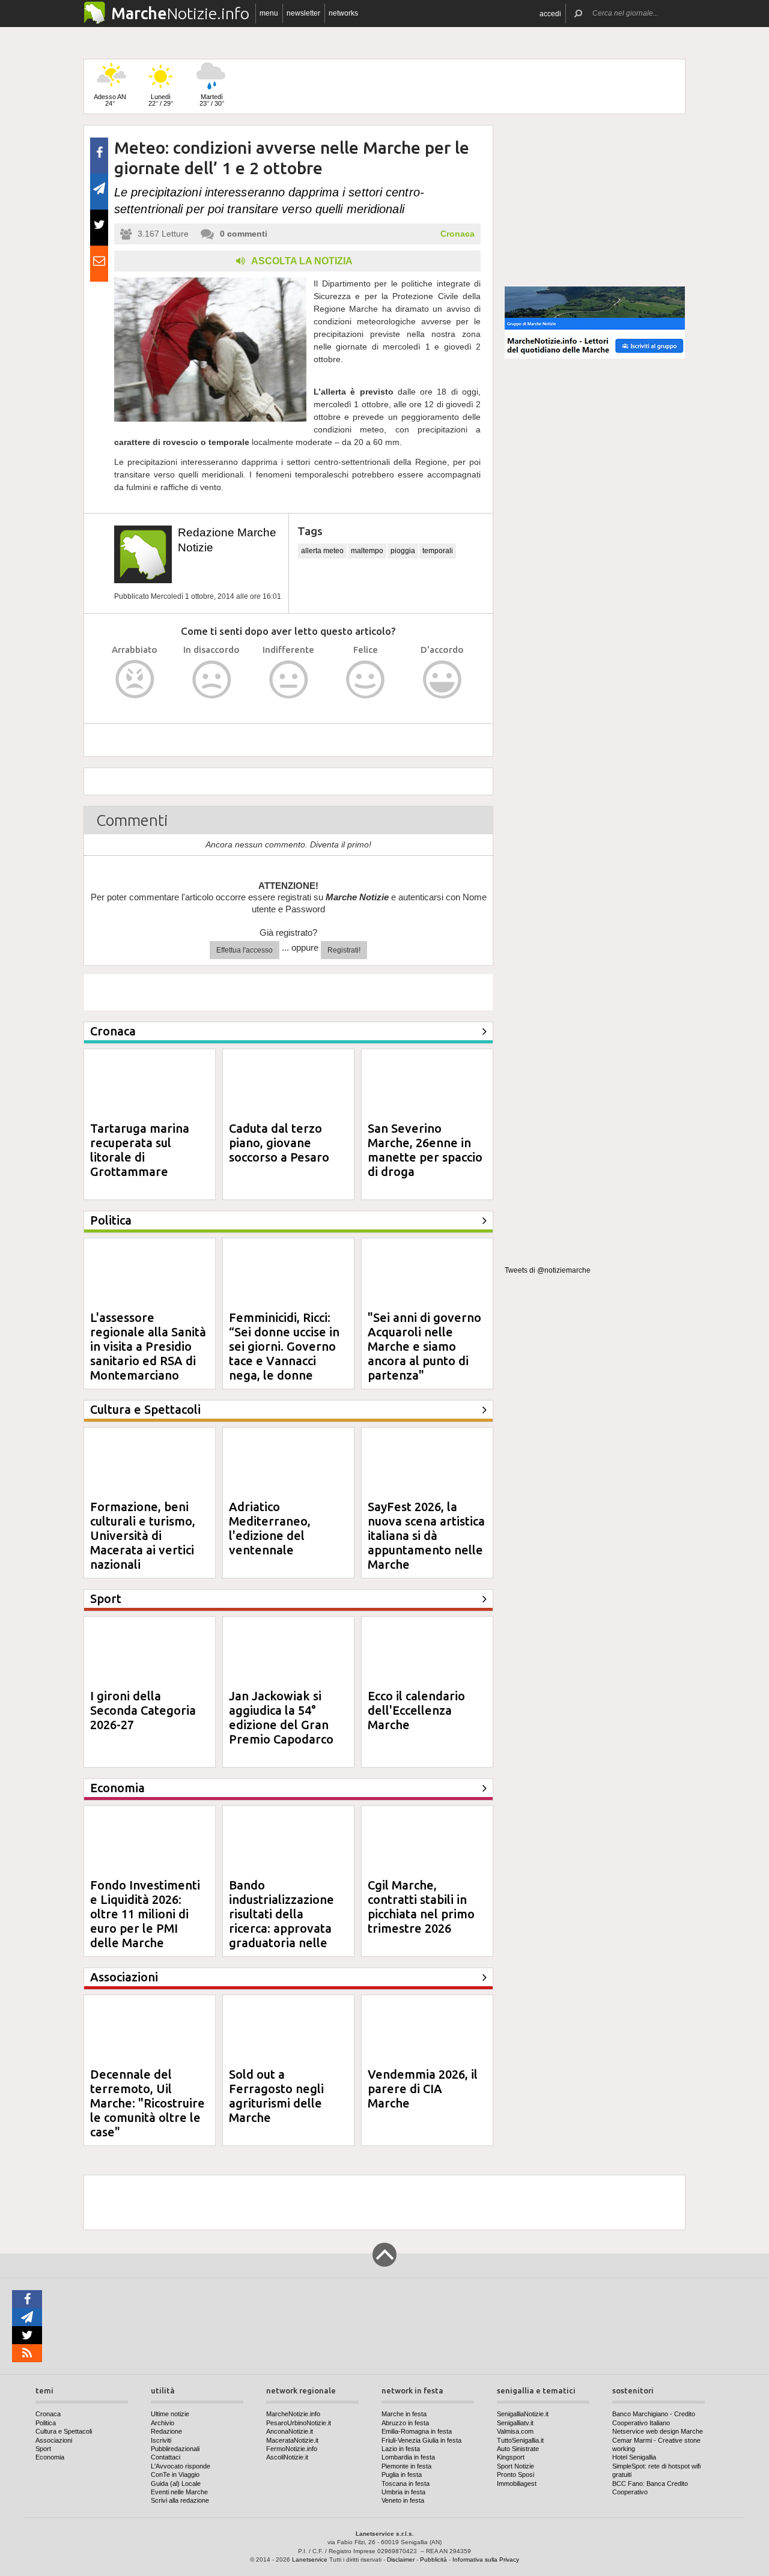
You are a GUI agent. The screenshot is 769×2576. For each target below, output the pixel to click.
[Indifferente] (289, 680)
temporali (438, 551)
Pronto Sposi (515, 2474)
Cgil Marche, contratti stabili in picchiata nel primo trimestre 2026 (421, 1907)
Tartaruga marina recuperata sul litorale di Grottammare (140, 1150)
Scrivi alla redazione (180, 2500)
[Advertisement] (595, 201)
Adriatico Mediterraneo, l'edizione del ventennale (270, 1528)
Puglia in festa (402, 2474)
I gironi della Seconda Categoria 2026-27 (143, 1710)
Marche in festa (404, 2414)
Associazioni (54, 2440)
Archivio (163, 2423)
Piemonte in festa (406, 2466)
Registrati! (344, 950)
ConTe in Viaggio (175, 2474)
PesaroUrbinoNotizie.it (299, 2423)
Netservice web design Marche (658, 2431)
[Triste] (212, 680)
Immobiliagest (517, 2484)
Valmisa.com (515, 2431)
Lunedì (161, 100)
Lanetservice (310, 2559)
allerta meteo (322, 551)
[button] (550, 14)
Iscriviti (161, 2440)
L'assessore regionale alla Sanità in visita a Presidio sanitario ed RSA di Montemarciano (148, 1346)
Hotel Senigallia (634, 2457)
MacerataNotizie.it (292, 2440)
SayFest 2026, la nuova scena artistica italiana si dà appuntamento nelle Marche (426, 1535)
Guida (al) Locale (176, 2484)
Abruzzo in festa (405, 2423)
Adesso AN (110, 100)
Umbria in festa (403, 2492)
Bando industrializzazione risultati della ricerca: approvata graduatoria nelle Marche (281, 1921)
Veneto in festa (403, 2500)
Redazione (166, 2431)
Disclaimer (401, 2559)
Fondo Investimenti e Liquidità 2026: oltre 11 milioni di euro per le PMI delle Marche (145, 1914)
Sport (43, 2449)
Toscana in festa (406, 2484)
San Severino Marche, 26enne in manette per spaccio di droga (425, 1150)
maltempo (367, 551)
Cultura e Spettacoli (64, 2431)
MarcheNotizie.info (293, 2414)
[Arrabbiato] (135, 680)
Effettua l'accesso (245, 950)
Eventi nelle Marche (179, 2492)
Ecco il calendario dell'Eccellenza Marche (416, 1710)
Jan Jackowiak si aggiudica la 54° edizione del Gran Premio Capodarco (281, 1717)
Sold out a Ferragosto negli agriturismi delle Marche (276, 2096)
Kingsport (511, 2457)
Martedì (212, 100)
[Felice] (366, 680)
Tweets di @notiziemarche (548, 1270)
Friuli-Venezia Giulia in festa (421, 2440)
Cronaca (457, 234)
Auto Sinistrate (518, 2449)
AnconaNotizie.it (290, 2431)
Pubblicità (433, 2559)
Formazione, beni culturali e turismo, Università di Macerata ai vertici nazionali (143, 1535)
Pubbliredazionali (175, 2449)
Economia (50, 2457)
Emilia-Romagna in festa (417, 2431)
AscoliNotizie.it (287, 2457)
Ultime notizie (170, 2414)
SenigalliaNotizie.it (523, 2414)
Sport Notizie (515, 2466)
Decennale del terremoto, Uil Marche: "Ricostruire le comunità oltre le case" (147, 2103)
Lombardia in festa (408, 2457)
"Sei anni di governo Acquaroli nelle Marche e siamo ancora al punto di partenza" (424, 1346)
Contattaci (166, 2457)
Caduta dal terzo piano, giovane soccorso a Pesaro (279, 1143)
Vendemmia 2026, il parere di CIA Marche (423, 2089)
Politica (46, 2423)
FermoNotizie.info (292, 2449)
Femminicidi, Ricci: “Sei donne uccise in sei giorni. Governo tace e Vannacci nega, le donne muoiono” (284, 1353)
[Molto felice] (442, 680)
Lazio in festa (401, 2449)
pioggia (403, 551)
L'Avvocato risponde (181, 2466)
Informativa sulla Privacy (486, 2559)
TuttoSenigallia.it (520, 2440)
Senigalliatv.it (515, 2423)
